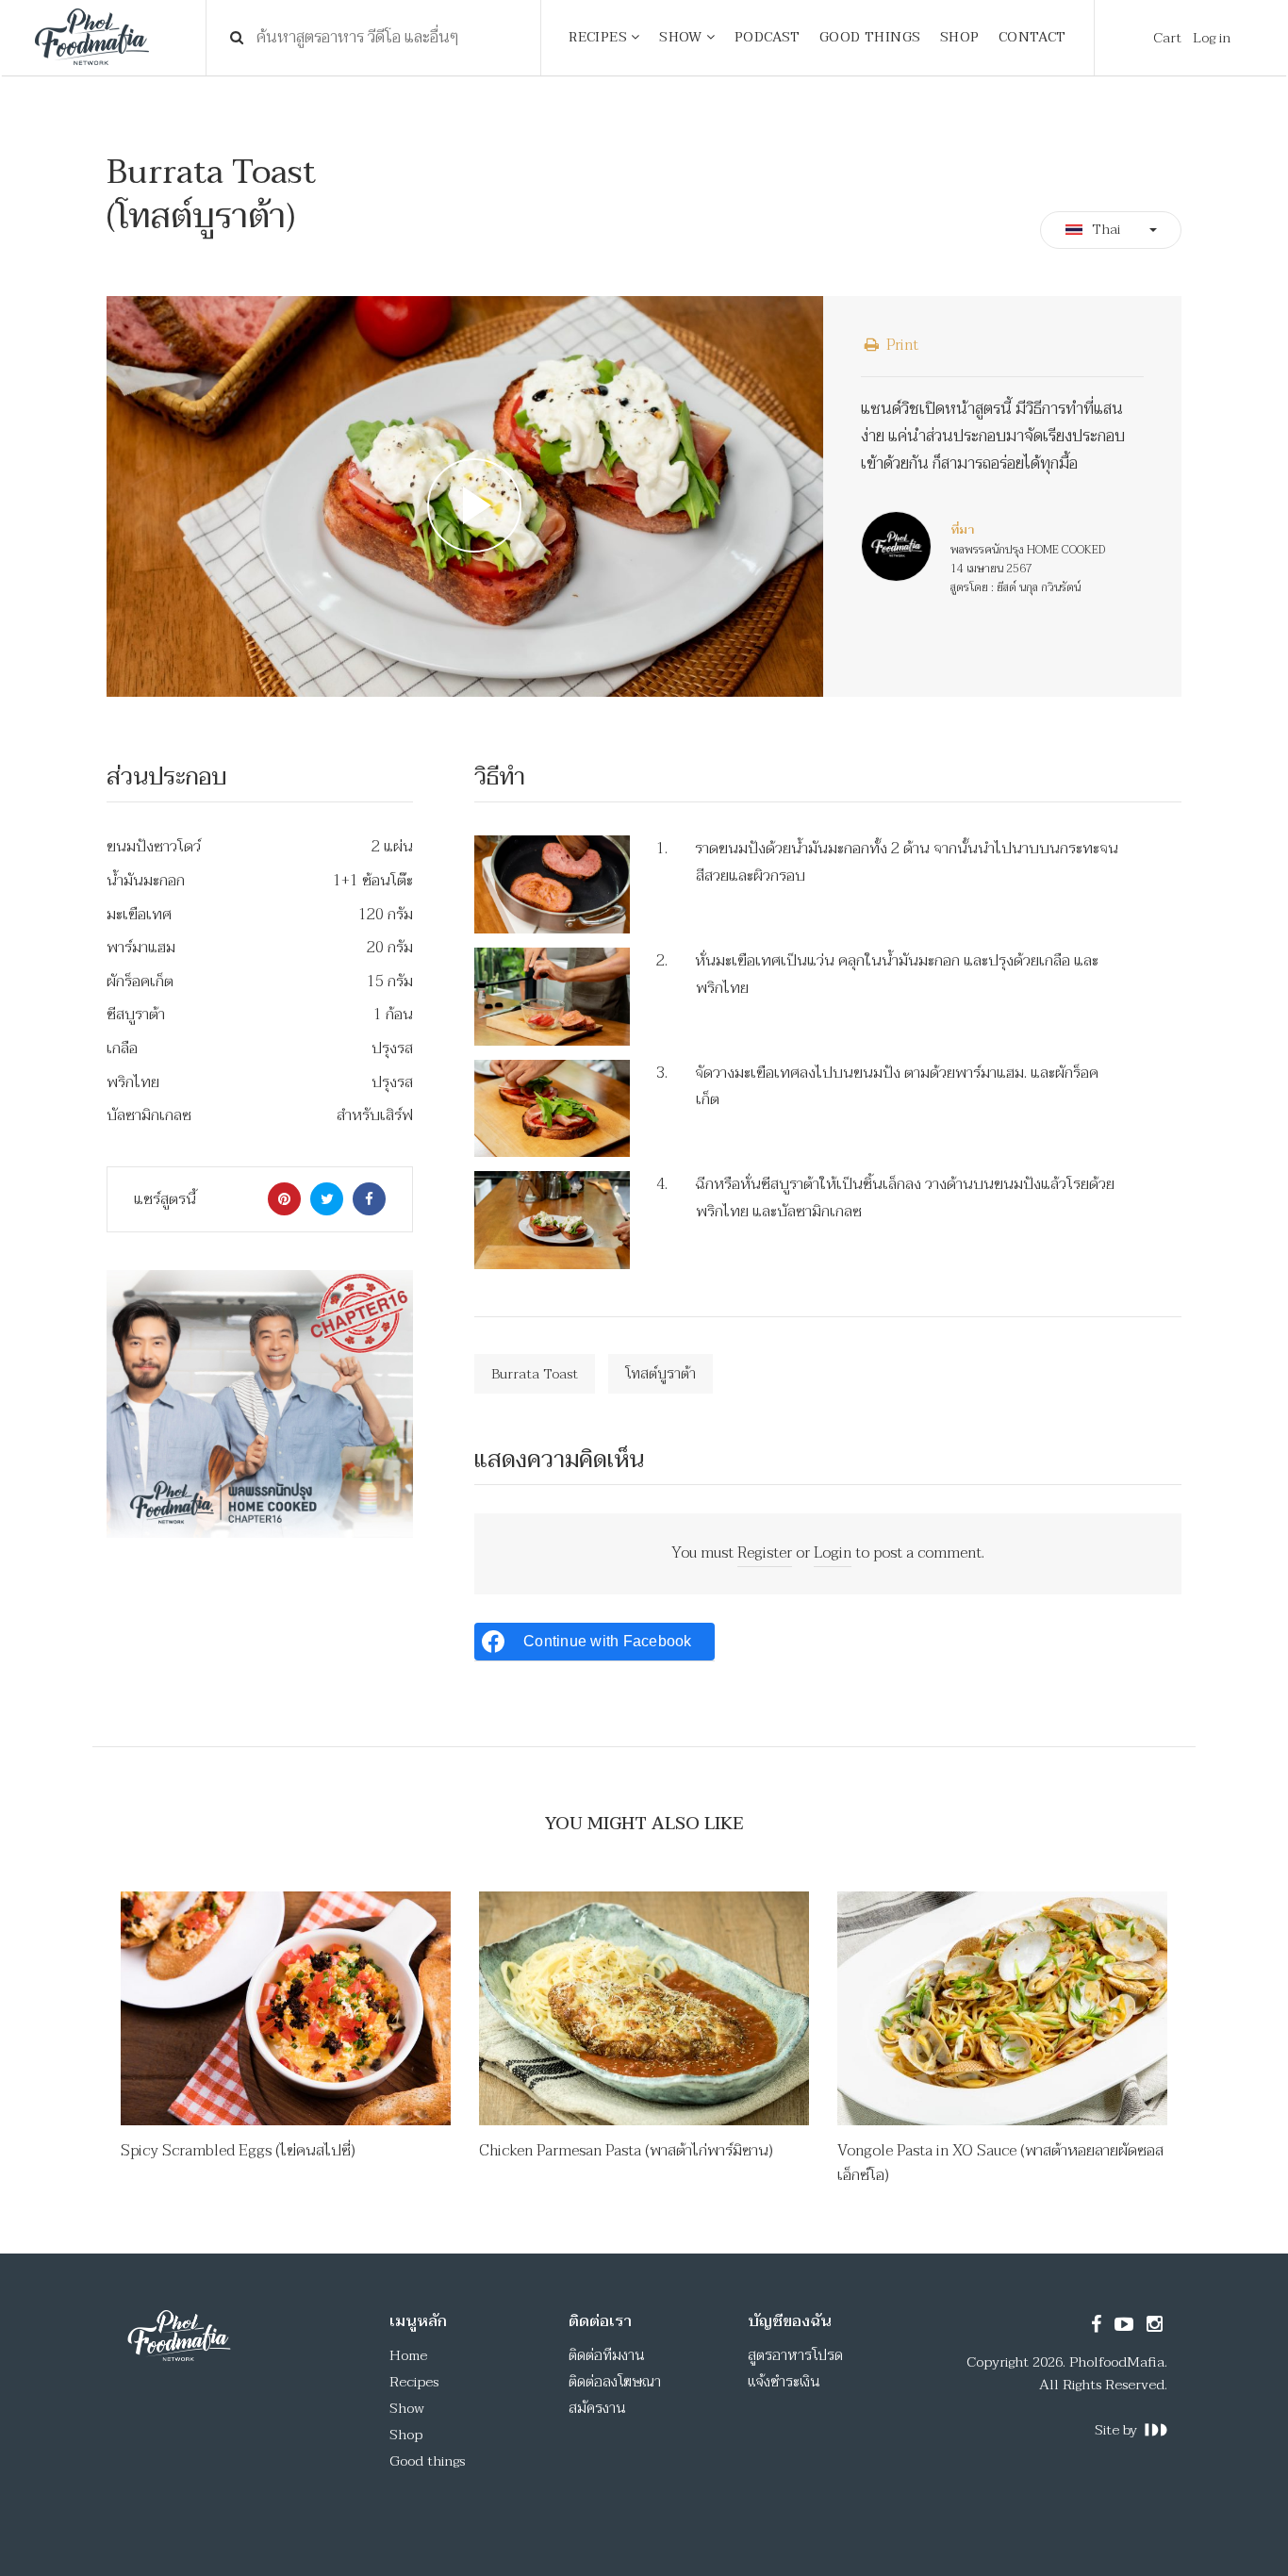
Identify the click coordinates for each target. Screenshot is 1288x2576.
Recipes (414, 2382)
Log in (1212, 38)
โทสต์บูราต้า (661, 1374)
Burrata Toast (535, 1374)
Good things (427, 2461)
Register (765, 1553)
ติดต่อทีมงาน (607, 2355)
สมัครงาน (597, 2408)
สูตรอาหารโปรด (795, 2355)
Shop (406, 2435)
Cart (1167, 38)
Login (833, 1553)
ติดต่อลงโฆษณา (615, 2382)
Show (407, 2408)
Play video (465, 497)
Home (408, 2355)
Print (900, 345)
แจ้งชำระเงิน (784, 2382)
